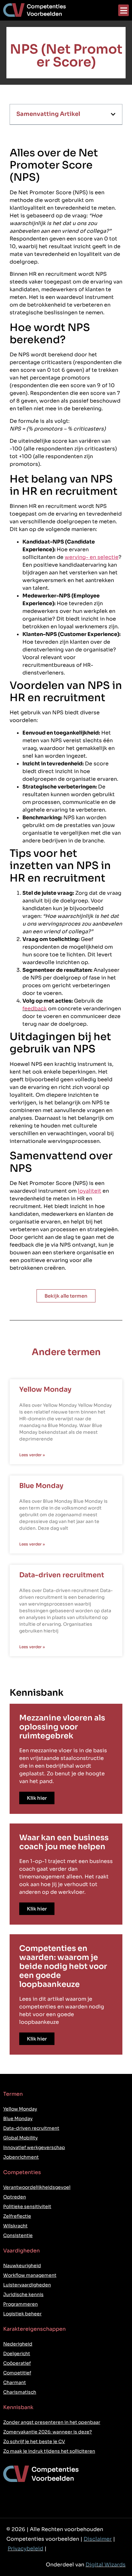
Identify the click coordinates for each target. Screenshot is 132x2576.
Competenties (22, 2172)
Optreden (15, 2197)
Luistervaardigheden (27, 2285)
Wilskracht (15, 2226)
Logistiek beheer (22, 2314)
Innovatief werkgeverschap (34, 2147)
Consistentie (18, 2235)
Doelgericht (17, 2354)
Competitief (17, 2373)
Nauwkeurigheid (22, 2266)
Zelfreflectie (17, 2216)
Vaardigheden (21, 2251)
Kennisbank (18, 2407)
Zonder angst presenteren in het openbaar (52, 2422)
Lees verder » (32, 1455)
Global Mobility (21, 2138)
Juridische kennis (23, 2294)
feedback (35, 1009)
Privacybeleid (25, 2549)
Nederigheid (18, 2344)
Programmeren (21, 2304)
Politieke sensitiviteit (27, 2206)
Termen (13, 2094)
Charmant (15, 2382)
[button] (124, 10)
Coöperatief (17, 2363)
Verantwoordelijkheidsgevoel (37, 2187)
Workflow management (30, 2275)
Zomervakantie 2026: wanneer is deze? (48, 2432)
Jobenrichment (21, 2157)
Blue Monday (41, 1486)
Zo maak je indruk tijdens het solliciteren (49, 2451)
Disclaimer (98, 2539)
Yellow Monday (45, 1389)
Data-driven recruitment (62, 1575)
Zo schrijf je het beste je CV (34, 2441)
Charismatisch (20, 2392)
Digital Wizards (106, 2565)
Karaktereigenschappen (34, 2329)
